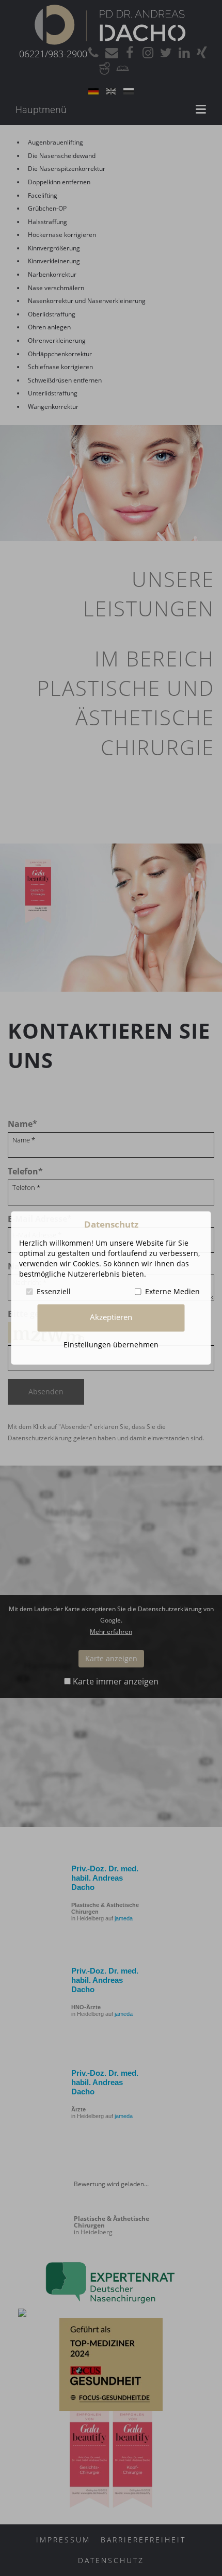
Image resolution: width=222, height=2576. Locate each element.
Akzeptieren (111, 1318)
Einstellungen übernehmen (111, 1345)
